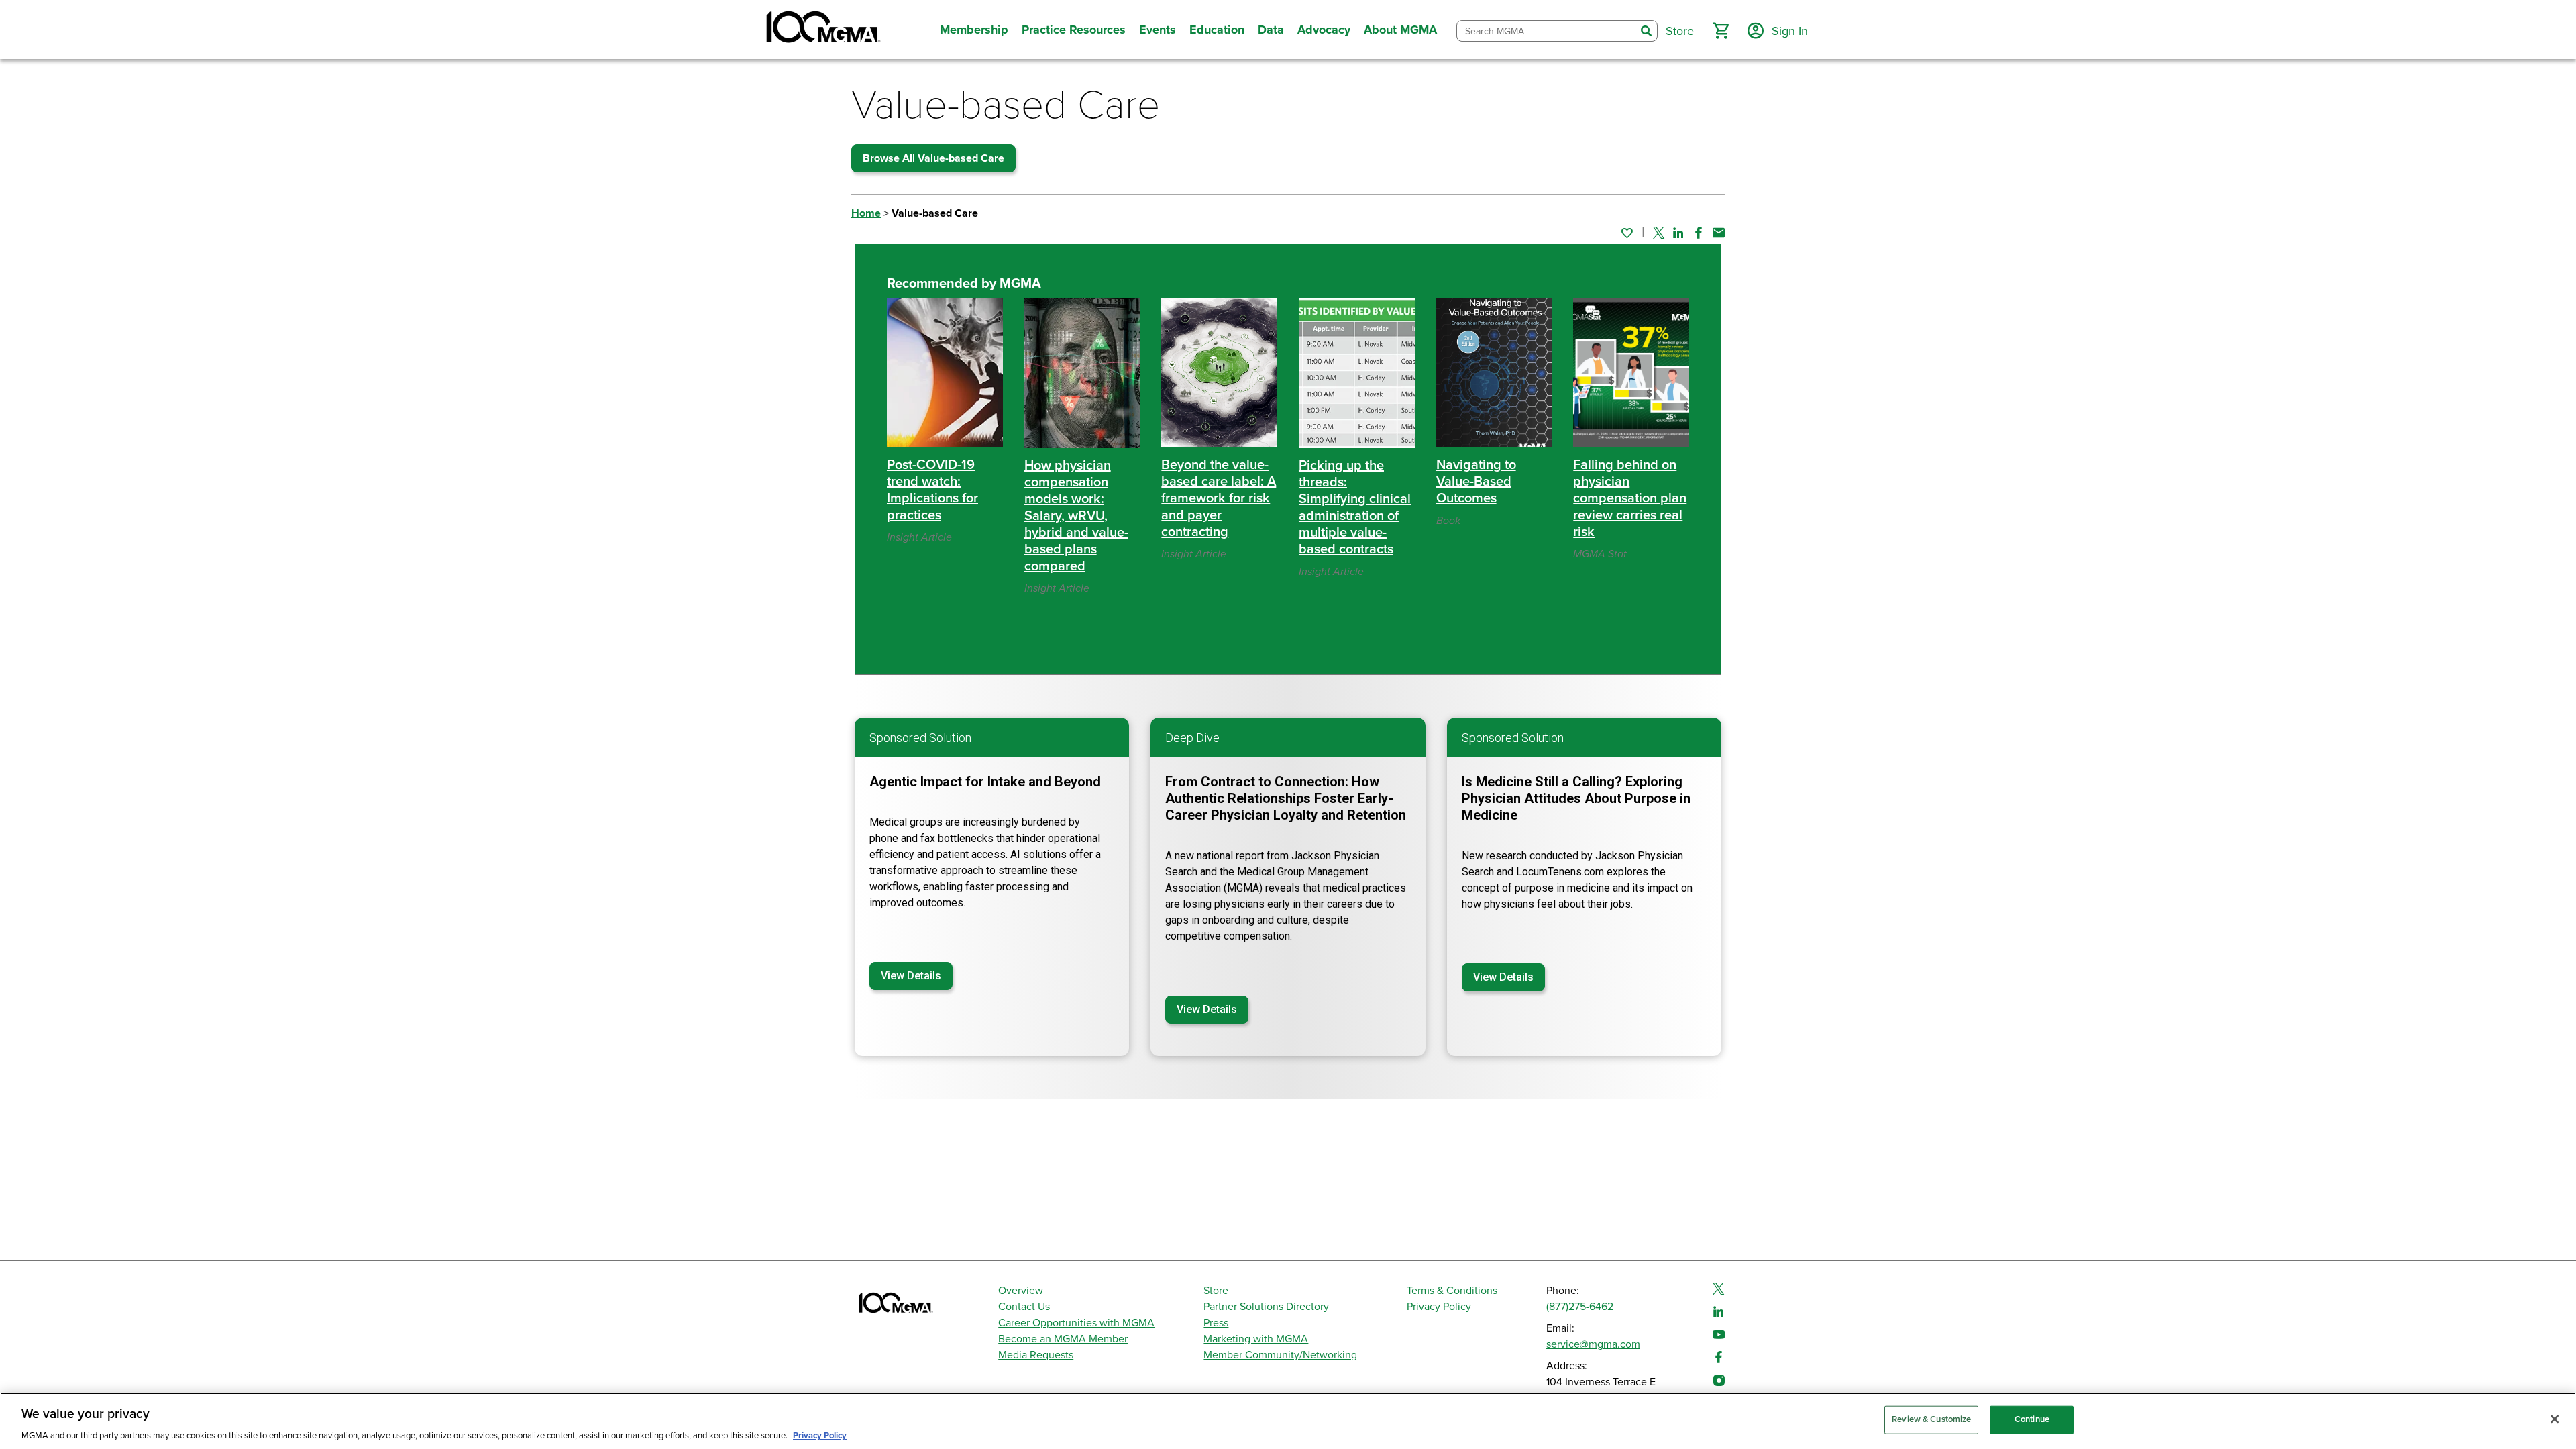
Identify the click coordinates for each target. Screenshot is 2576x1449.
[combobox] (1546, 31)
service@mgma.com (1593, 1344)
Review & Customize (1931, 1419)
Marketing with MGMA (1256, 1339)
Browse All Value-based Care (933, 158)
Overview (1021, 1291)
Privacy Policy (1439, 1307)
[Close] (2555, 1419)
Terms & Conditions (1452, 1291)
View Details (911, 976)
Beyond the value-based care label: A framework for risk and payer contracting (1219, 498)
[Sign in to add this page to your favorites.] (1627, 233)
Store (1216, 1291)
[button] (1721, 31)
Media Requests (1036, 1355)
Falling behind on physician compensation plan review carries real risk (1630, 498)
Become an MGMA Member (1063, 1339)
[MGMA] (822, 30)
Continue (2032, 1419)
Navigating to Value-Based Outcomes (1476, 482)
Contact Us (1024, 1307)
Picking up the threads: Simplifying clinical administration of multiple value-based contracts (1355, 507)
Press (1216, 1323)
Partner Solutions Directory (1266, 1307)
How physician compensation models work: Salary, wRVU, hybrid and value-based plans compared (1076, 516)
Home (866, 213)
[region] (1288, 1421)
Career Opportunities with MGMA (1076, 1323)
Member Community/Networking (1280, 1355)
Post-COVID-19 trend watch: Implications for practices (932, 490)
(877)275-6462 (1580, 1307)
